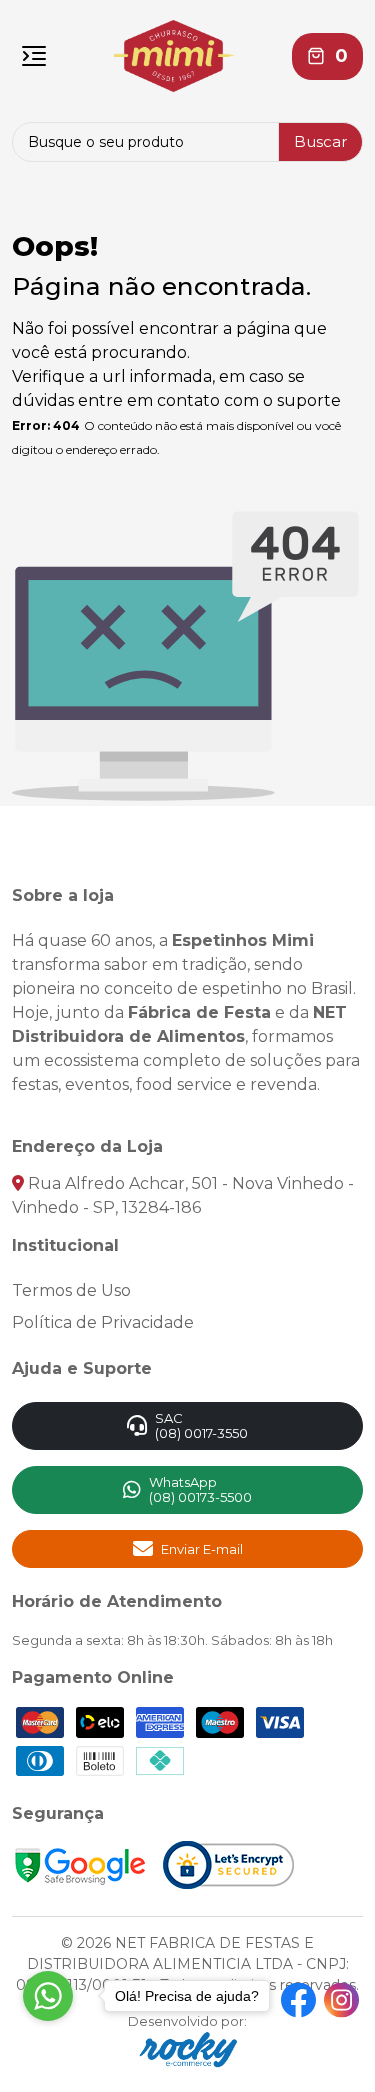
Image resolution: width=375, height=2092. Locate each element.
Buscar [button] (320, 141)
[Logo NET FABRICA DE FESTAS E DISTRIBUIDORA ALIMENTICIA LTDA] (174, 56)
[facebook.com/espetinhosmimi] (298, 2000)
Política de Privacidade (103, 1322)
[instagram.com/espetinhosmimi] (341, 2000)
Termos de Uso (71, 1290)
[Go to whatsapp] (48, 1996)
